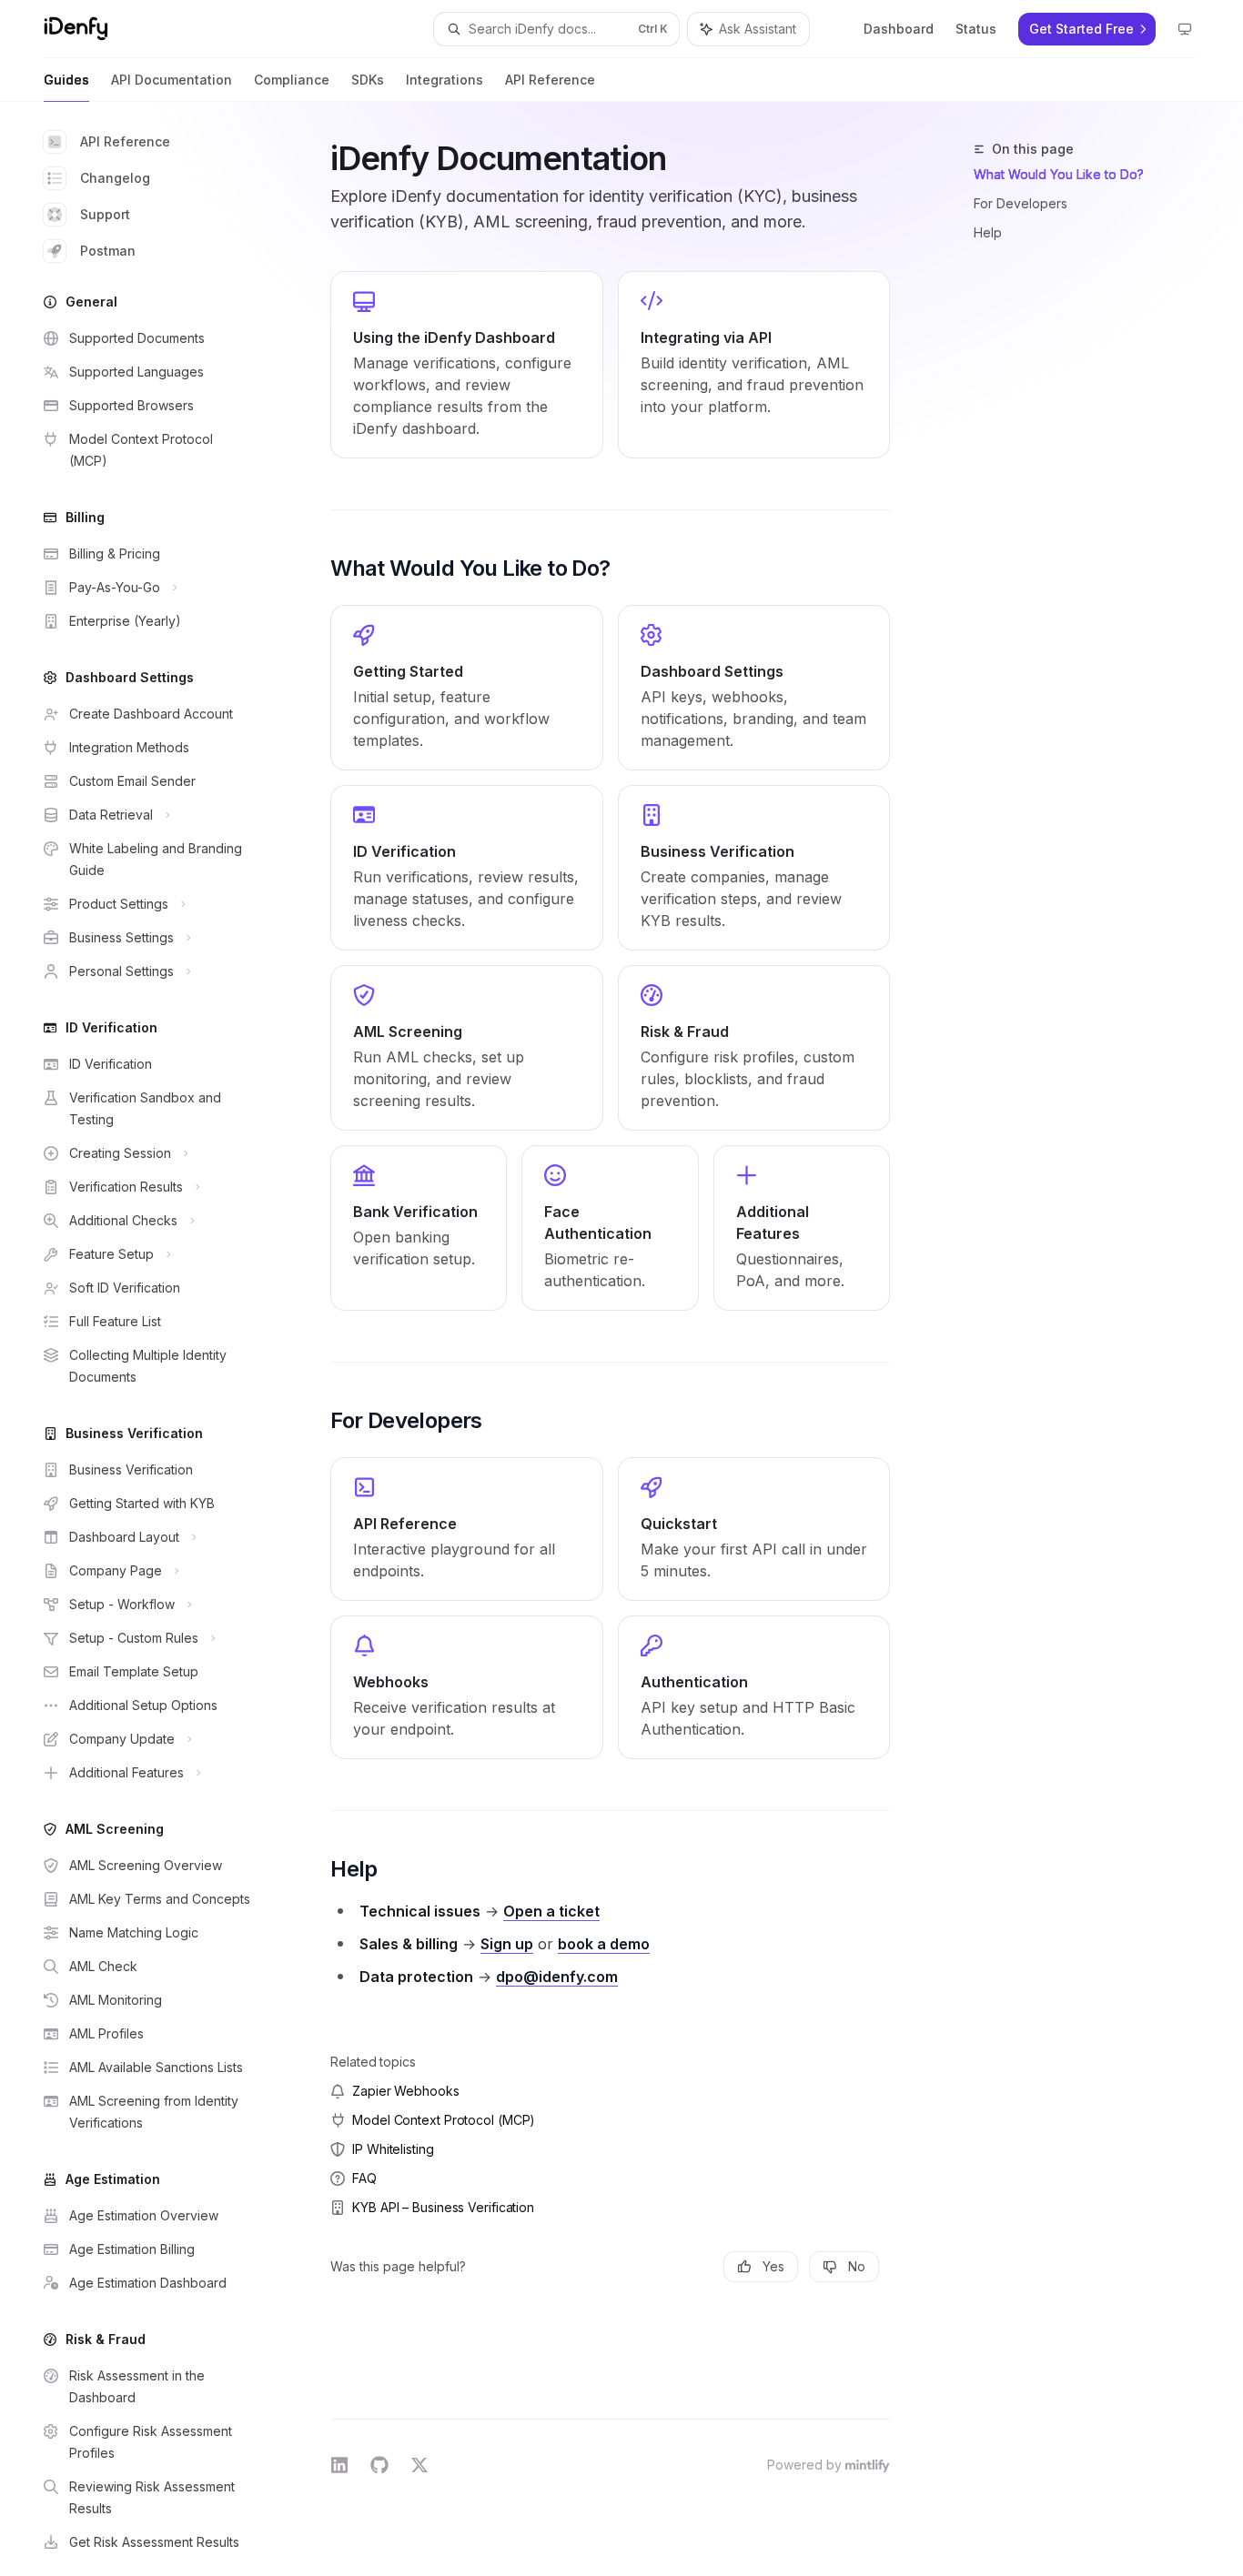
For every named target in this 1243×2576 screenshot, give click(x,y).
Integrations (445, 80)
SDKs (368, 80)
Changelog (115, 178)
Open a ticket (551, 1911)
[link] (466, 365)
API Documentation (172, 80)
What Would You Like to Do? (1059, 174)
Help (988, 232)
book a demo (604, 1944)
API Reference (550, 80)
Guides (66, 80)
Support (105, 214)
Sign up (507, 1944)
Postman (108, 251)
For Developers (1021, 203)
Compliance (292, 80)
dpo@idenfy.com (557, 1977)
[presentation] (160, 1339)
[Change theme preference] (1185, 29)
